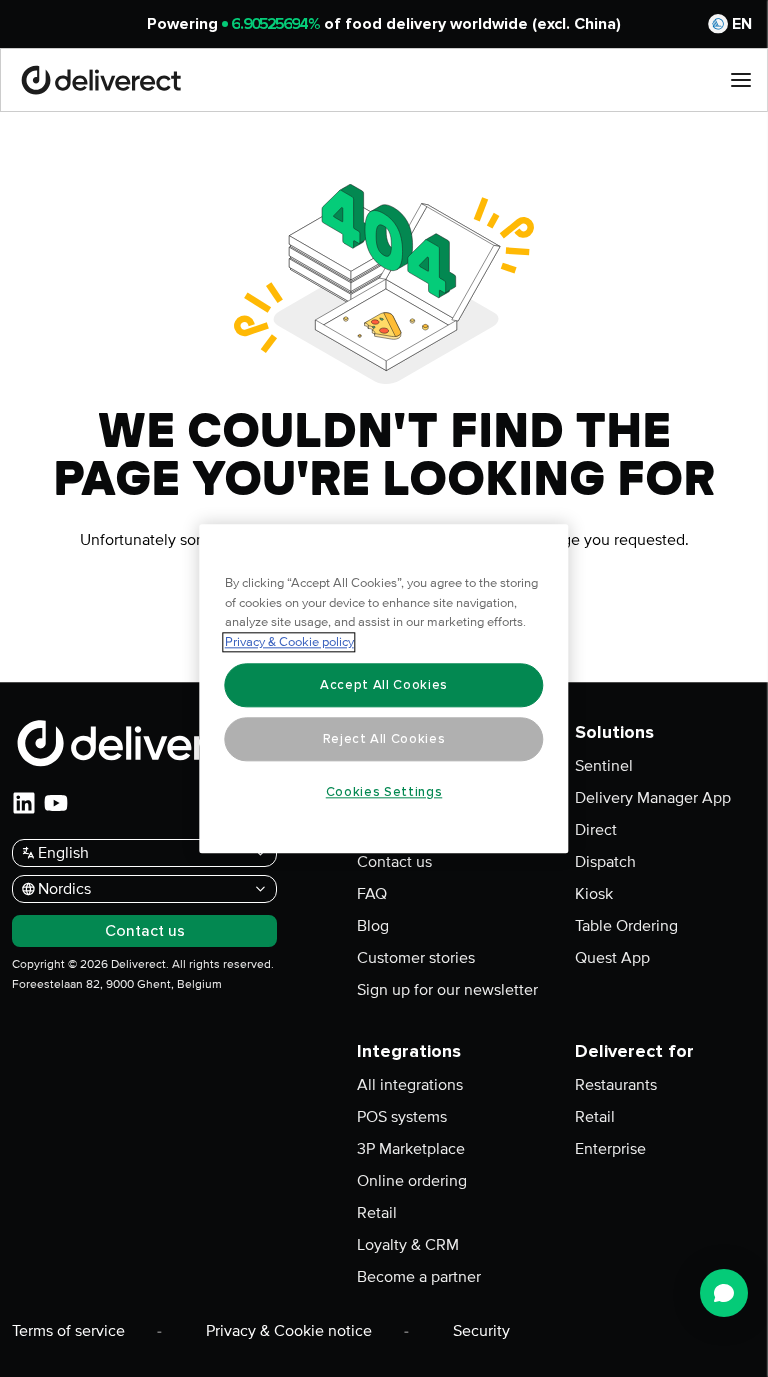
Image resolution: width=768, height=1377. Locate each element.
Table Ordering (626, 926)
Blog (373, 926)
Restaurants (616, 1085)
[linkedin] (24, 803)
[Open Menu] (741, 80)
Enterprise (610, 1149)
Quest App (612, 958)
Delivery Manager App (653, 798)
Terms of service (68, 1331)
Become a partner (419, 1277)
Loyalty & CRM (408, 1245)
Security (481, 1331)
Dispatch (605, 862)
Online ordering (412, 1181)
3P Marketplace (411, 1149)
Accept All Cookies (384, 685)
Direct (596, 830)
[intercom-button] (724, 1293)
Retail (377, 1213)
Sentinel (604, 766)
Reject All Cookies (384, 739)
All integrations (410, 1085)
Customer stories (416, 958)
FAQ (372, 894)
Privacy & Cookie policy (289, 642)
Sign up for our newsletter (447, 990)
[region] (384, 688)
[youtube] (56, 803)
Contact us (394, 862)
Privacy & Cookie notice (289, 1331)
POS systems (402, 1117)
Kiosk (594, 894)
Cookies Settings (384, 792)
